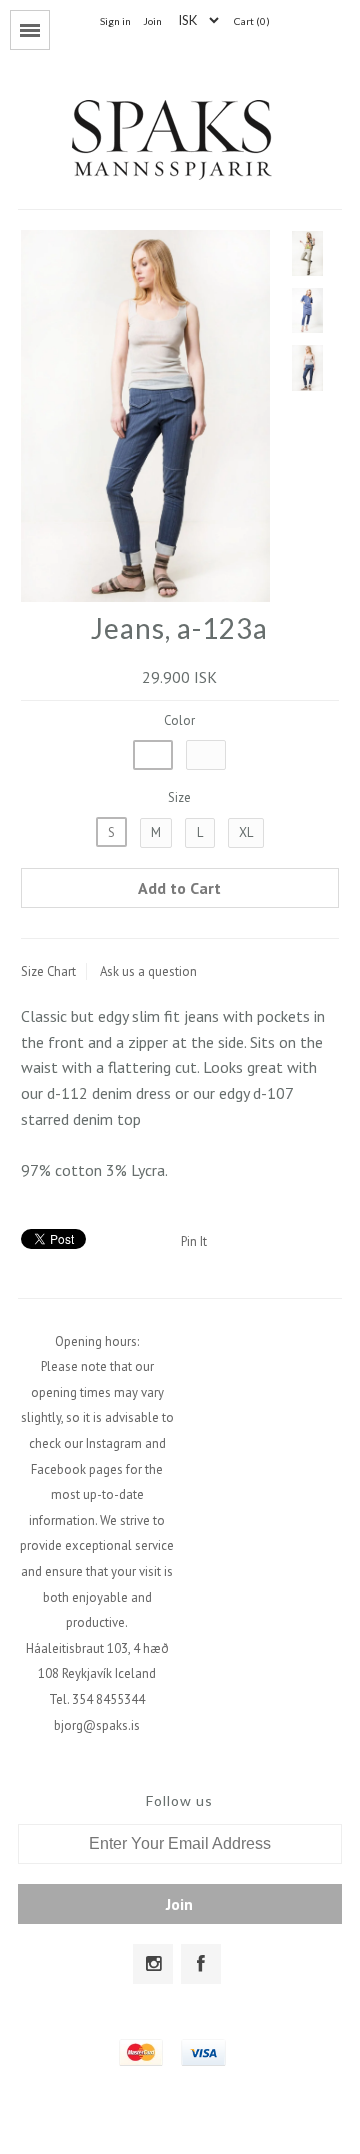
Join (152, 21)
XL (246, 832)
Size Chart (48, 971)
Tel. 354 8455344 (97, 1699)
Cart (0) (252, 21)
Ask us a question (148, 971)
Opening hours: (97, 1341)
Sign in (115, 21)
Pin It (194, 1241)
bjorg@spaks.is (97, 1725)
